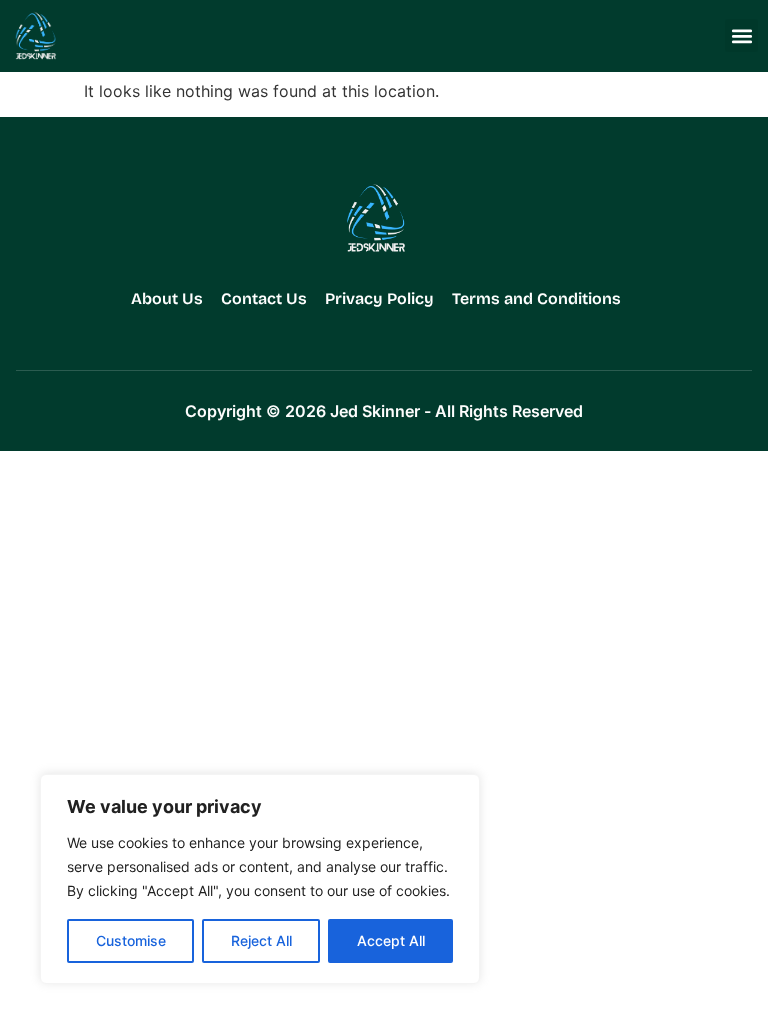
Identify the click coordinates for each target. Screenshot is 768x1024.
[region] (260, 879)
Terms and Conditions (536, 298)
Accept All (391, 940)
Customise (131, 940)
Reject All (261, 940)
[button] (741, 35)
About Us (167, 298)
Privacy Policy (379, 298)
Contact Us (264, 298)
